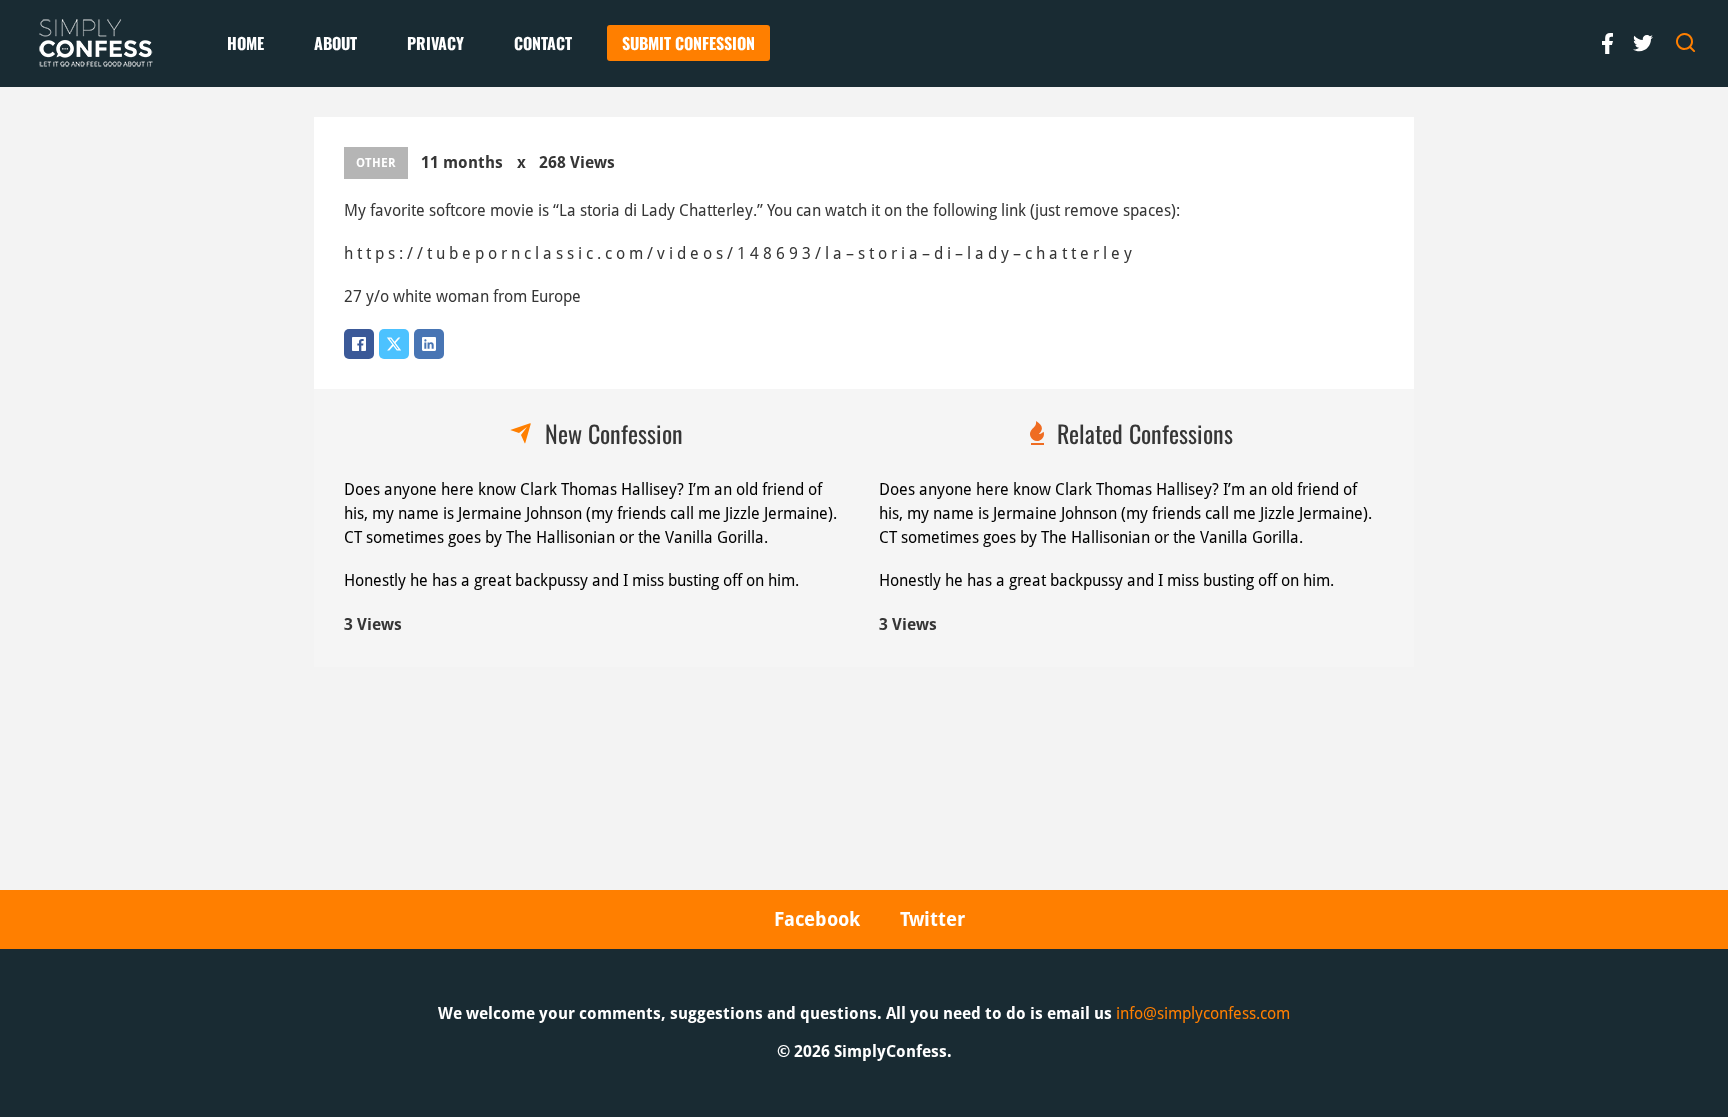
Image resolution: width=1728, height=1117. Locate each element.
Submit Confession (688, 43)
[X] (394, 344)
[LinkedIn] (429, 344)
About (335, 43)
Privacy (435, 43)
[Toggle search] (1686, 43)
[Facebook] (359, 344)
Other (376, 163)
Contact (543, 43)
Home (245, 43)
